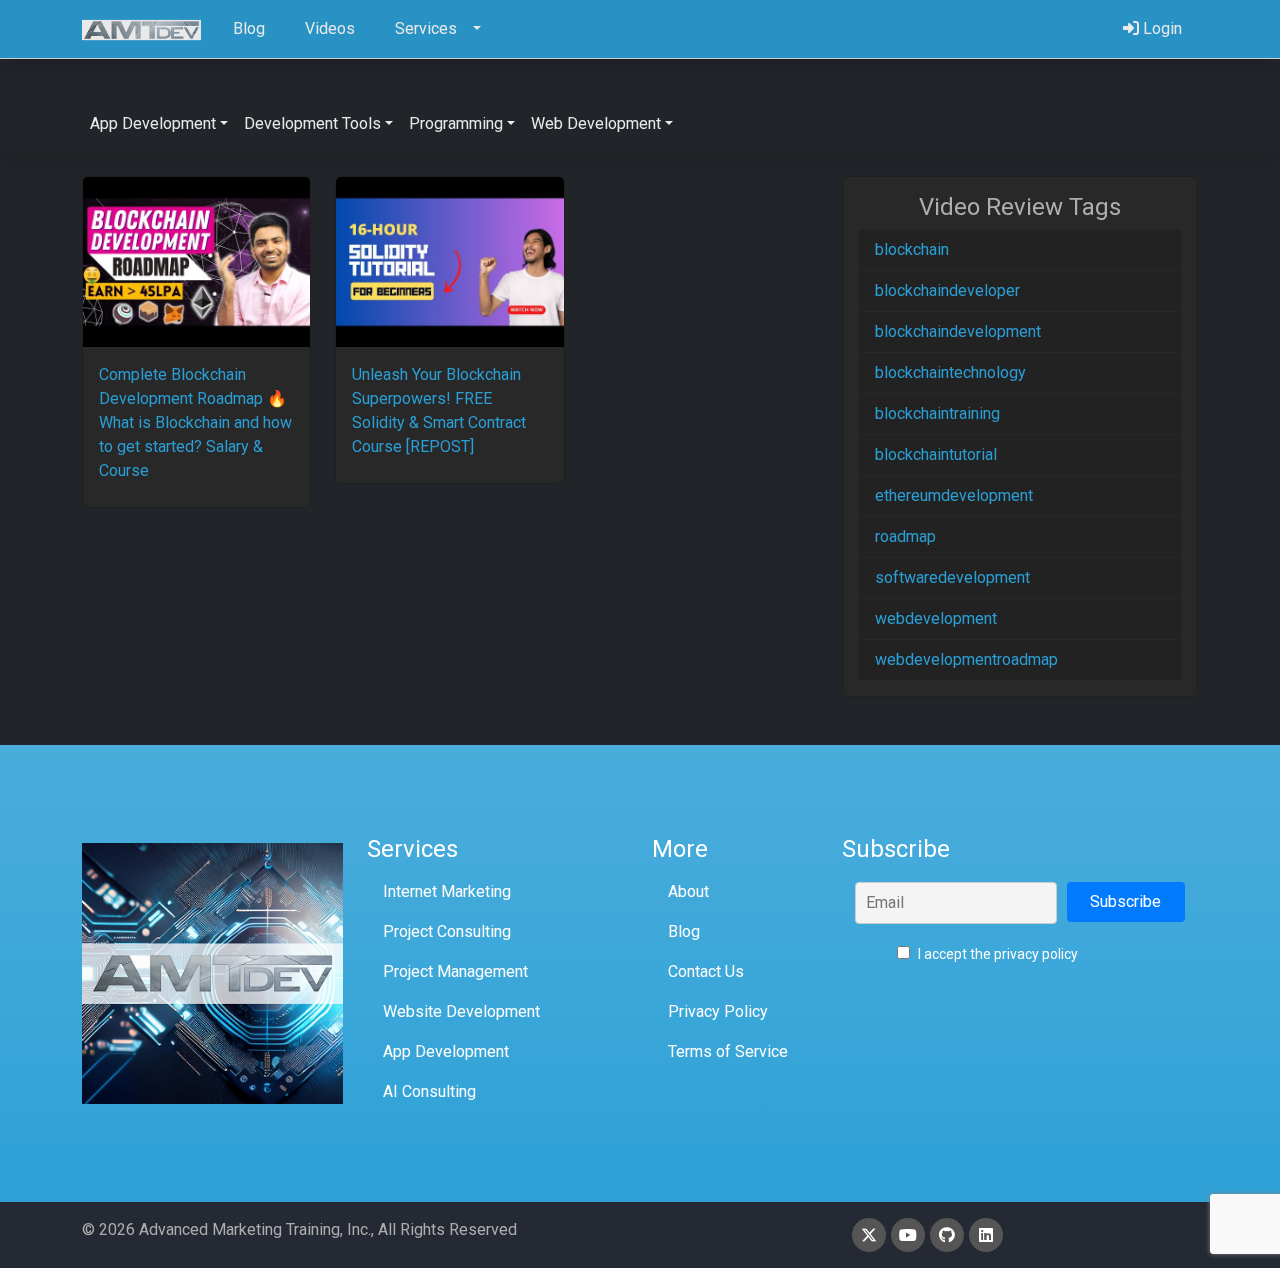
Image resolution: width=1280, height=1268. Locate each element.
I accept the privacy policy (996, 954)
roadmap (905, 536)
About (688, 891)
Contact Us (706, 971)
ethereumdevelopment (954, 495)
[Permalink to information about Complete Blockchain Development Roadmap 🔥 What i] (196, 262)
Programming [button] (456, 123)
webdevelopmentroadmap (966, 659)
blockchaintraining (937, 413)
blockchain (912, 249)
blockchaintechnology (950, 372)
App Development (446, 1051)
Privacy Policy (718, 1011)
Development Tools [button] (312, 123)
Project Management (455, 971)
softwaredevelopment (952, 577)
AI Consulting (429, 1091)
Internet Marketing (447, 891)
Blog (684, 931)
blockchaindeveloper (947, 290)
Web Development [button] (596, 123)
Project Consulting (447, 931)
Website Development (461, 1011)
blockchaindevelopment (958, 331)
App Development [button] (153, 123)
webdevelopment (936, 618)
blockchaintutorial (936, 454)
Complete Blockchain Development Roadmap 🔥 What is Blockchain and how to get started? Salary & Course (195, 422)
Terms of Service (728, 1051)
